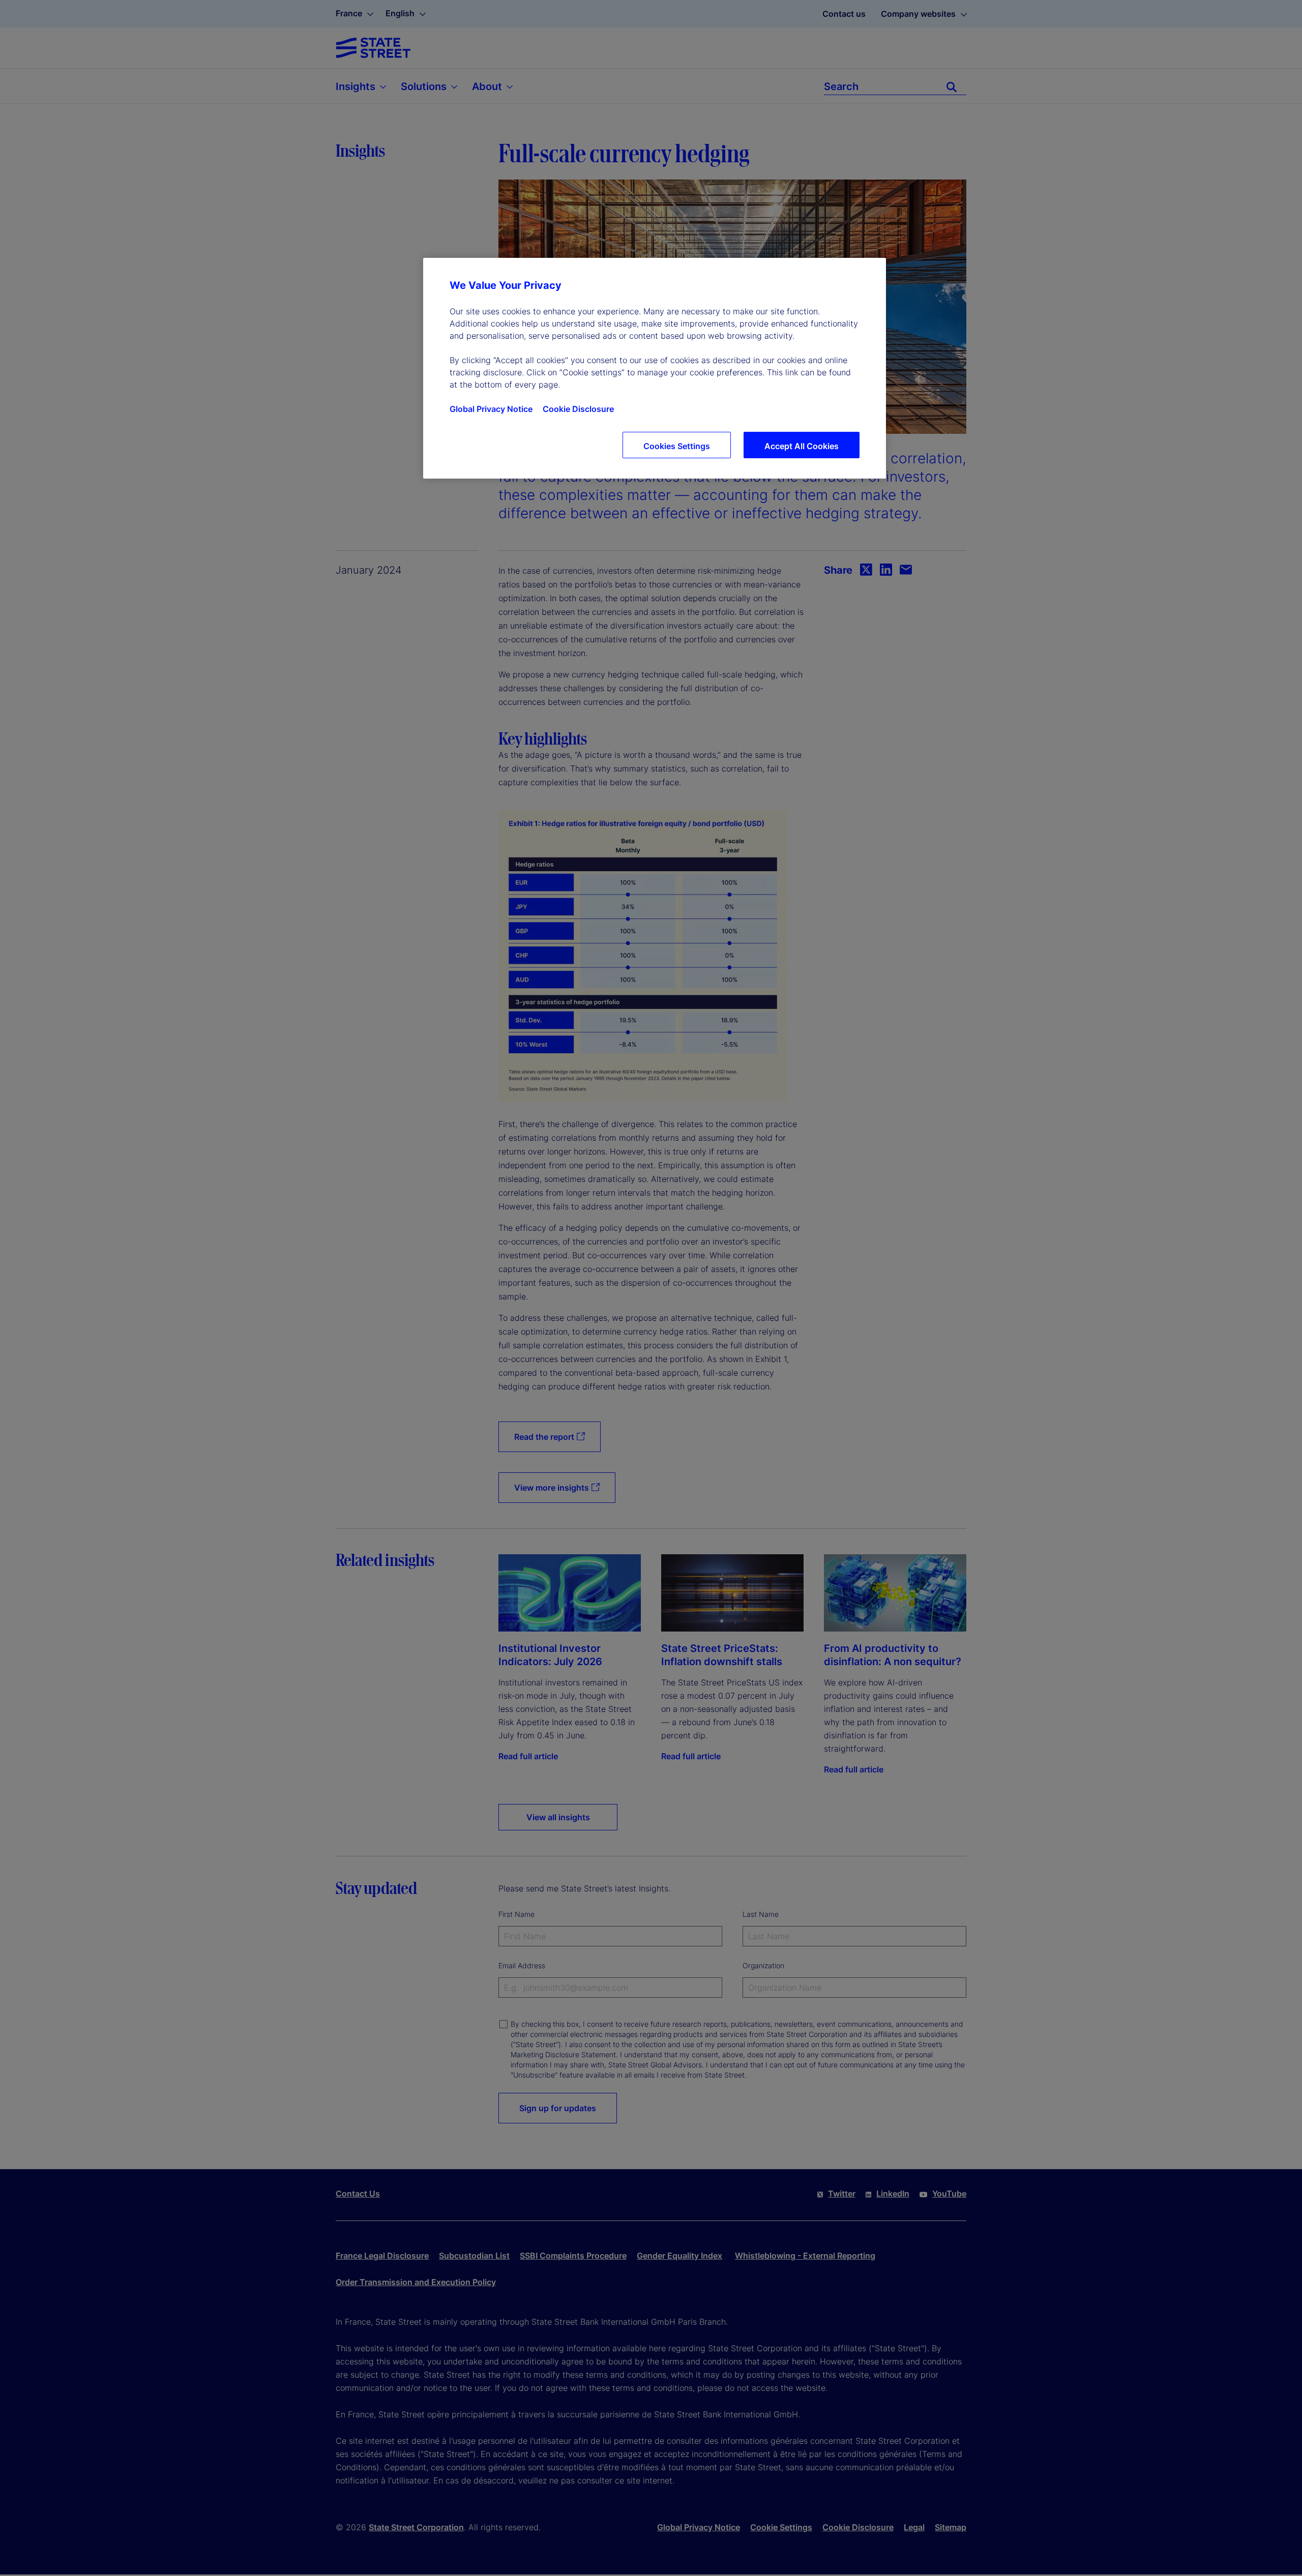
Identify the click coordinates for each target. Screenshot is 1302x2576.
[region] (655, 368)
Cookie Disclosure (578, 409)
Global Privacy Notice (491, 409)
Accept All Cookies (802, 446)
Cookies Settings (677, 446)
